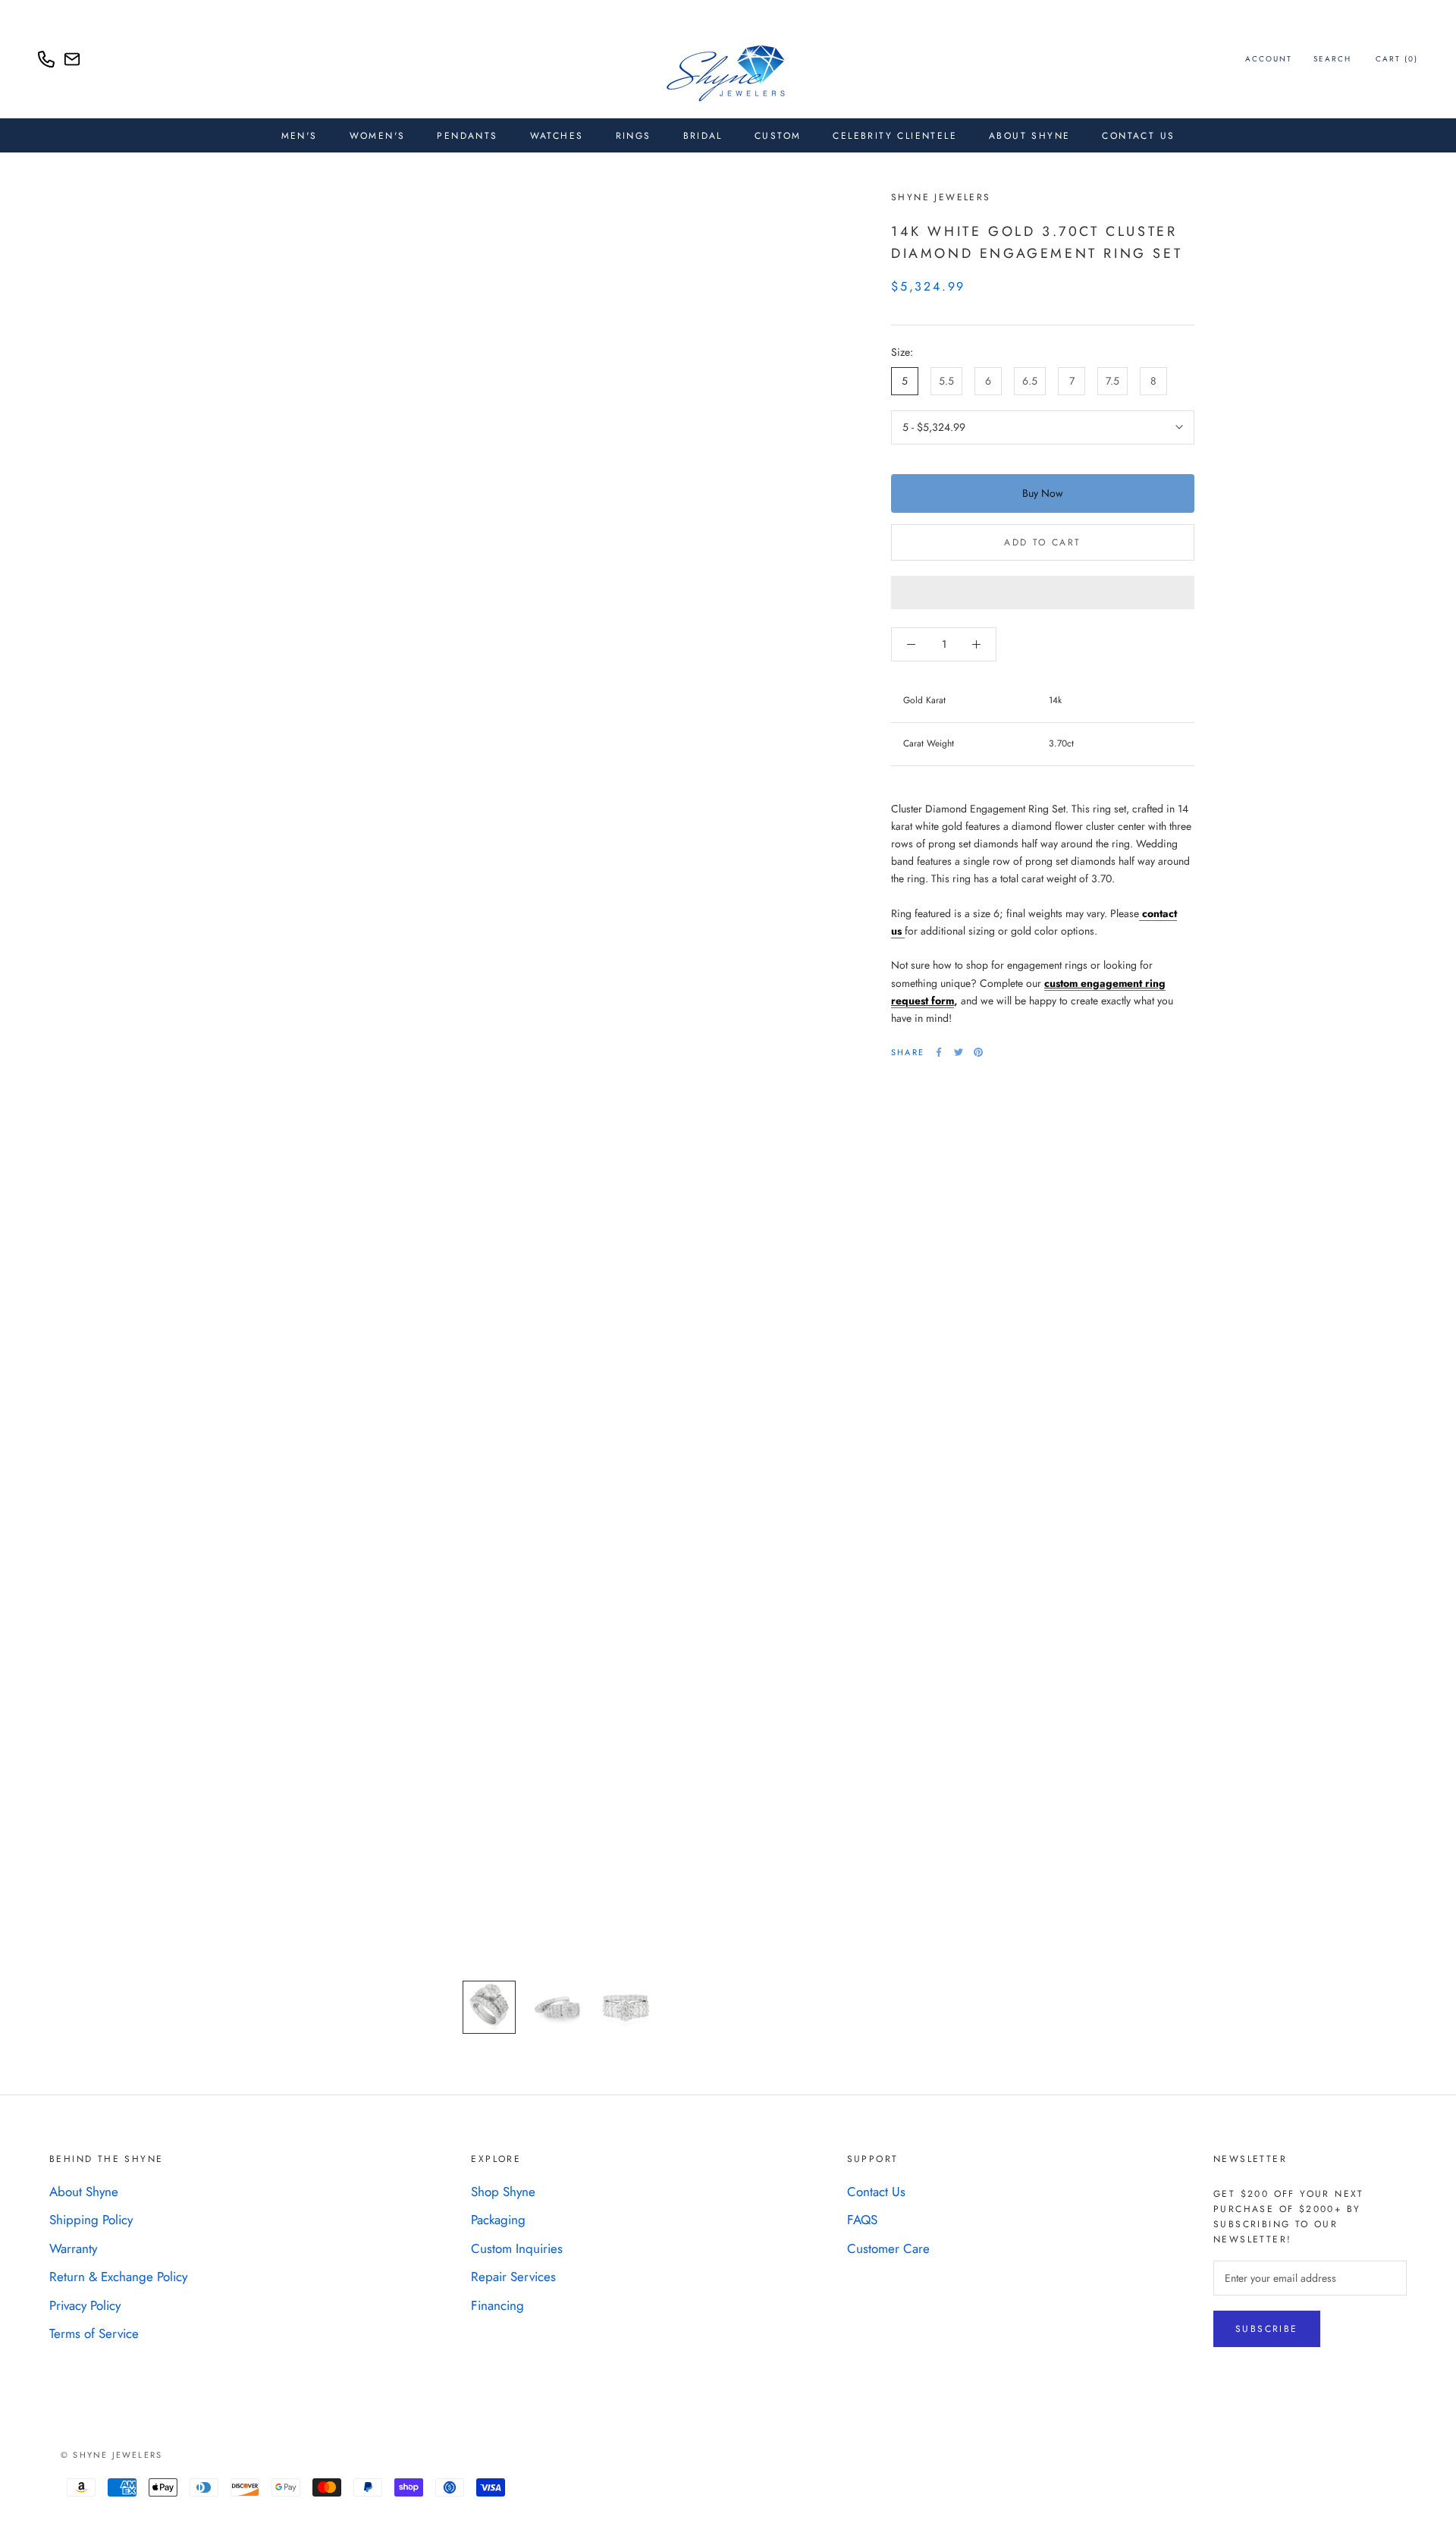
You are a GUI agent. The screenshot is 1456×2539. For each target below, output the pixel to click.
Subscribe (1267, 2329)
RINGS (634, 136)
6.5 (1030, 381)
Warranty (73, 2248)
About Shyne (84, 2192)
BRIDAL (703, 136)
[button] (1043, 592)
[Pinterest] (978, 1052)
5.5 (946, 381)
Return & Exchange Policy (118, 2277)
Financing (497, 2305)
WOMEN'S (378, 136)
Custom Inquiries (517, 2248)
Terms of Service (94, 2333)
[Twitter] (959, 1052)
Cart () (1397, 59)
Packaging (498, 2220)
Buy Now (1043, 493)
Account (1269, 59)
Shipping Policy (91, 2220)
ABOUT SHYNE (1029, 136)
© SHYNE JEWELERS (111, 2455)
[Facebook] (939, 1052)
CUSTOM (778, 136)
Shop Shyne (503, 2192)
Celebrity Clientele (895, 136)
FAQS (862, 2220)
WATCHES (557, 136)
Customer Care (888, 2248)
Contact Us (1138, 136)
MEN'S (300, 136)
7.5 (1112, 381)
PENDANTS (467, 136)
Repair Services (513, 2277)
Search (1332, 59)
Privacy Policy (85, 2305)
